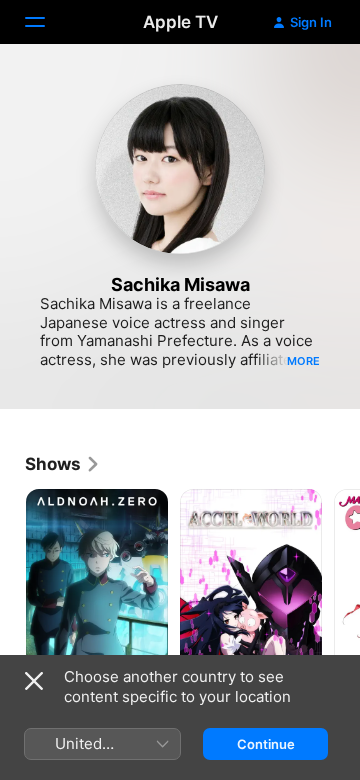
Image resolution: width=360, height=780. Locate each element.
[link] (63, 464)
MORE (303, 361)
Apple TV (180, 22)
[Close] (34, 681)
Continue (266, 744)
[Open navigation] (47, 22)
